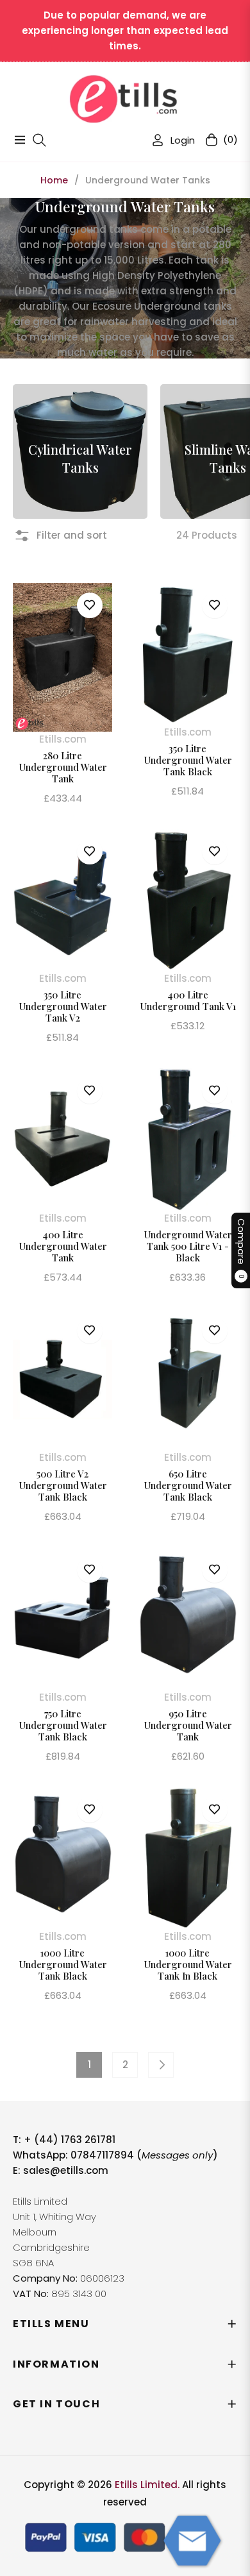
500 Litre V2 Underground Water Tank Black (63, 1485)
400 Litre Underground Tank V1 (188, 1000)
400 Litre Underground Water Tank (63, 1246)
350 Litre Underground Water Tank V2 (63, 1006)
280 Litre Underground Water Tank (63, 767)
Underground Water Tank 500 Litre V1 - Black (188, 1246)
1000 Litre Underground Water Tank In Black (188, 1964)
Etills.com (63, 739)
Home (54, 180)
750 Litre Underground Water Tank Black (63, 1725)
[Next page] (161, 2065)
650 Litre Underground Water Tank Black (188, 1485)
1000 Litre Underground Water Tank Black (63, 1964)
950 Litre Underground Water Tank (188, 1725)
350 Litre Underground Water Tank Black (188, 760)
